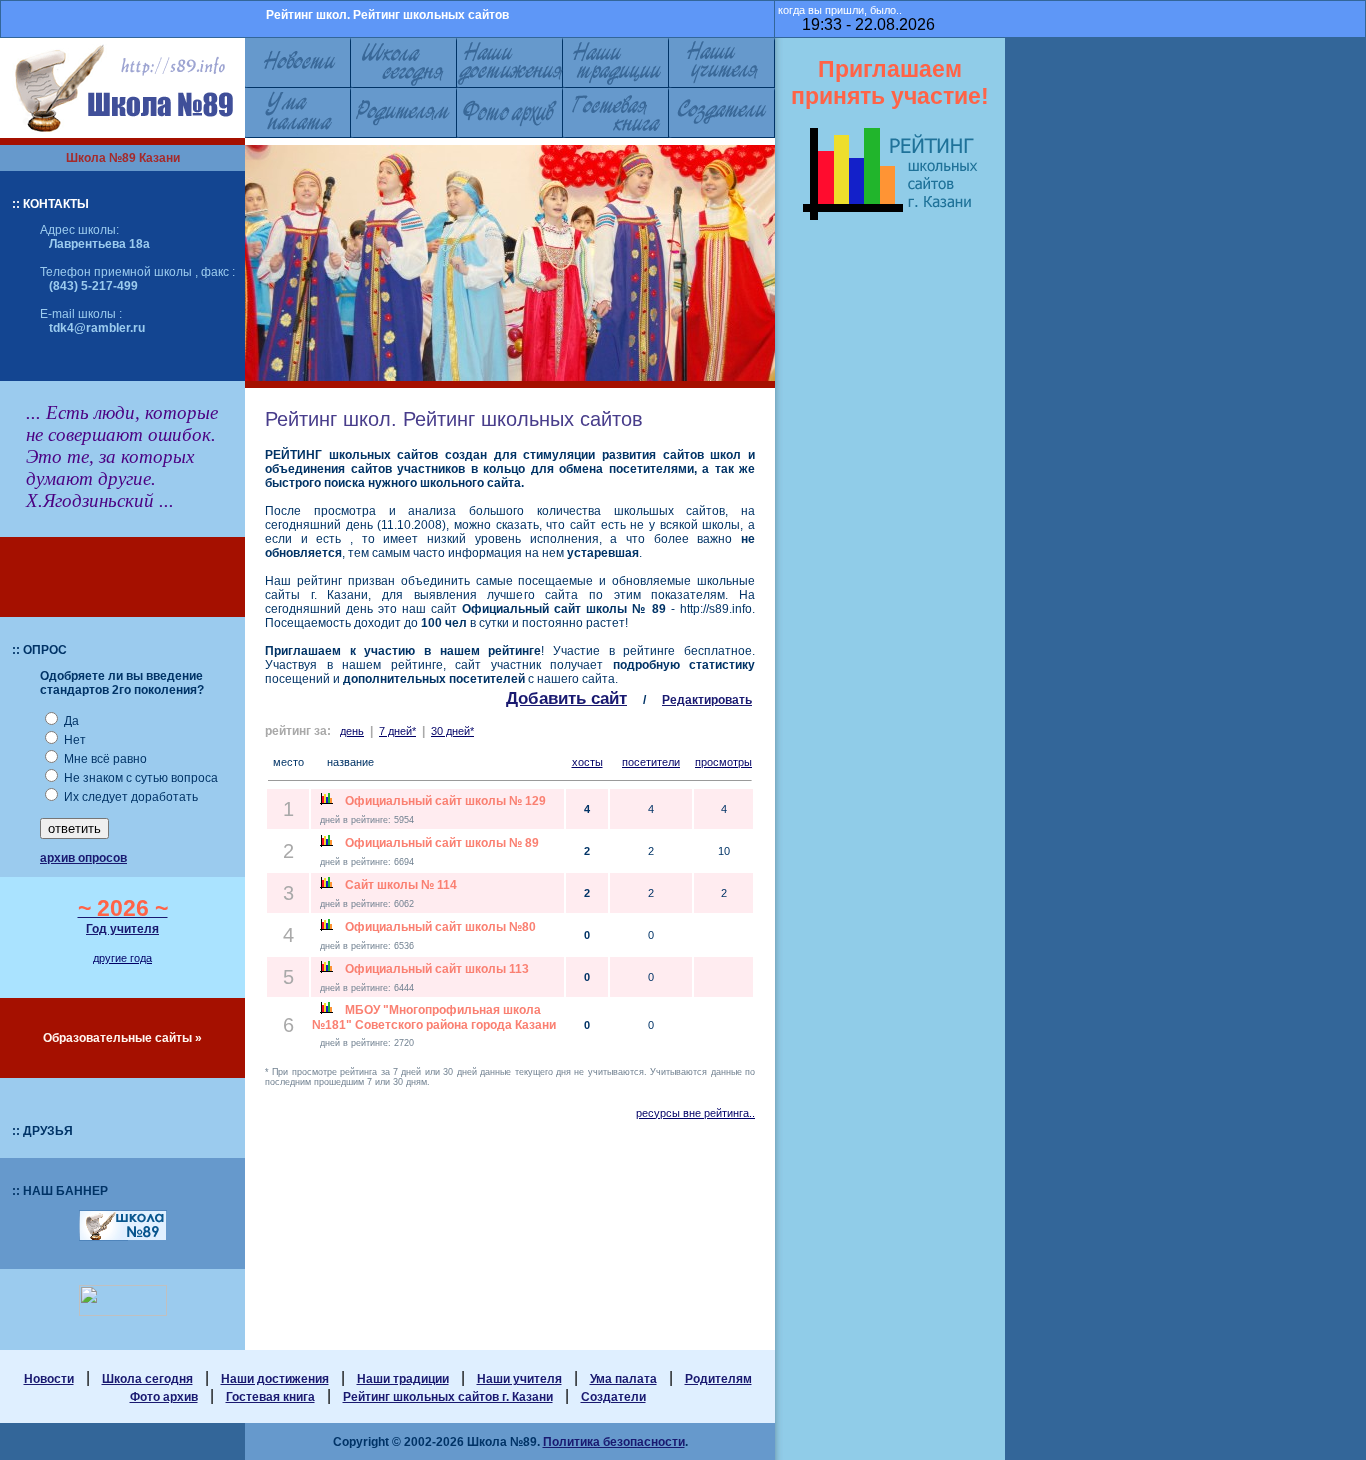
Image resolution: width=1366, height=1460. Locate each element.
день (352, 731)
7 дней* (397, 731)
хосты (587, 762)
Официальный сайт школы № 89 (442, 843)
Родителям (718, 1379)
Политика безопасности (614, 1442)
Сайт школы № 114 (401, 885)
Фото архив (164, 1397)
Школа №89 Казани (123, 158)
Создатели (613, 1397)
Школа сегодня (147, 1379)
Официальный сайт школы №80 (440, 927)
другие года (122, 958)
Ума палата (623, 1379)
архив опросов (83, 858)
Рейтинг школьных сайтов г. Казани (448, 1397)
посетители (651, 762)
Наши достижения (275, 1379)
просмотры (723, 762)
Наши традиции (403, 1379)
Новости (49, 1379)
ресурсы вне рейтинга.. (695, 1113)
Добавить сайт (566, 698)
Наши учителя (519, 1379)
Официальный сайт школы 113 (437, 969)
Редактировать (707, 700)
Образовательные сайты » (122, 1038)
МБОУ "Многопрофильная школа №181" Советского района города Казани (434, 1017)
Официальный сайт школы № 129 (445, 801)
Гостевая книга (270, 1397)
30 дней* (452, 731)
